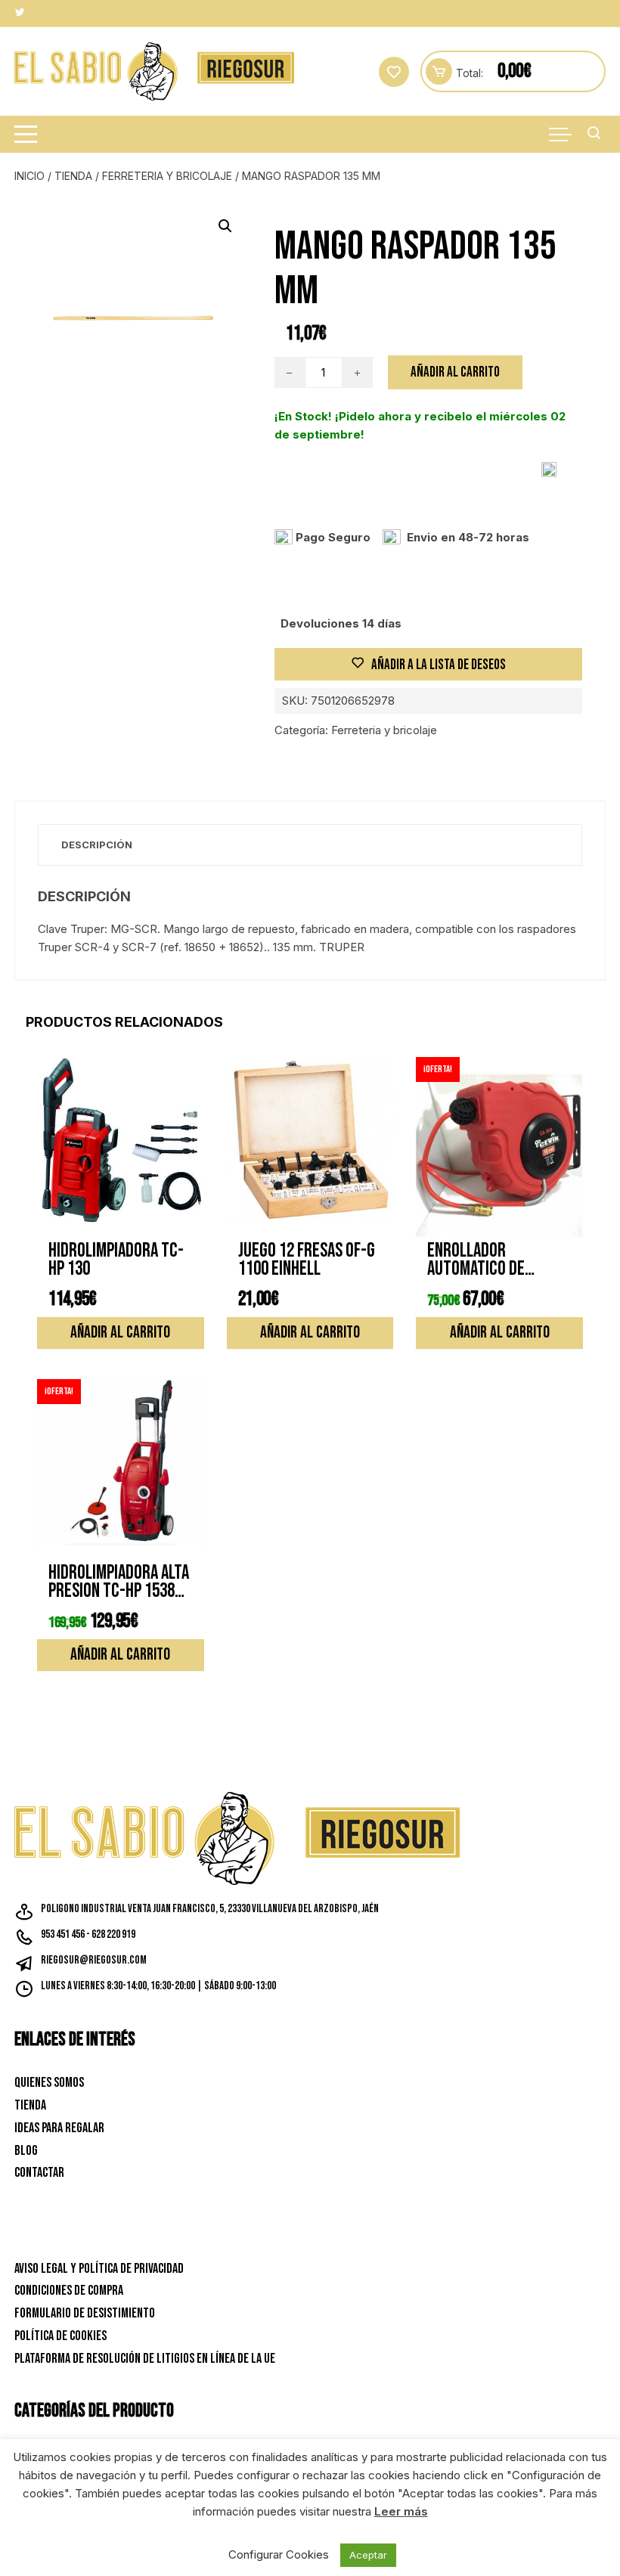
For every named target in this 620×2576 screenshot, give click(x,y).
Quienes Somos (49, 2083)
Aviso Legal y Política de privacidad (99, 2269)
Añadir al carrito (455, 372)
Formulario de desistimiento (85, 2313)
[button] (225, 226)
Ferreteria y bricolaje (167, 176)
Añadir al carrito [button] (120, 1333)
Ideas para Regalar (59, 2128)
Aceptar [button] (368, 2555)
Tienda (73, 176)
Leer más (401, 2511)
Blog (26, 2151)
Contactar (39, 2173)
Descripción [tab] (97, 845)
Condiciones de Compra (69, 2291)
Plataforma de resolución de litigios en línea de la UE (145, 2359)
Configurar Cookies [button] (279, 2554)
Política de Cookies (60, 2336)
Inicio (29, 176)
